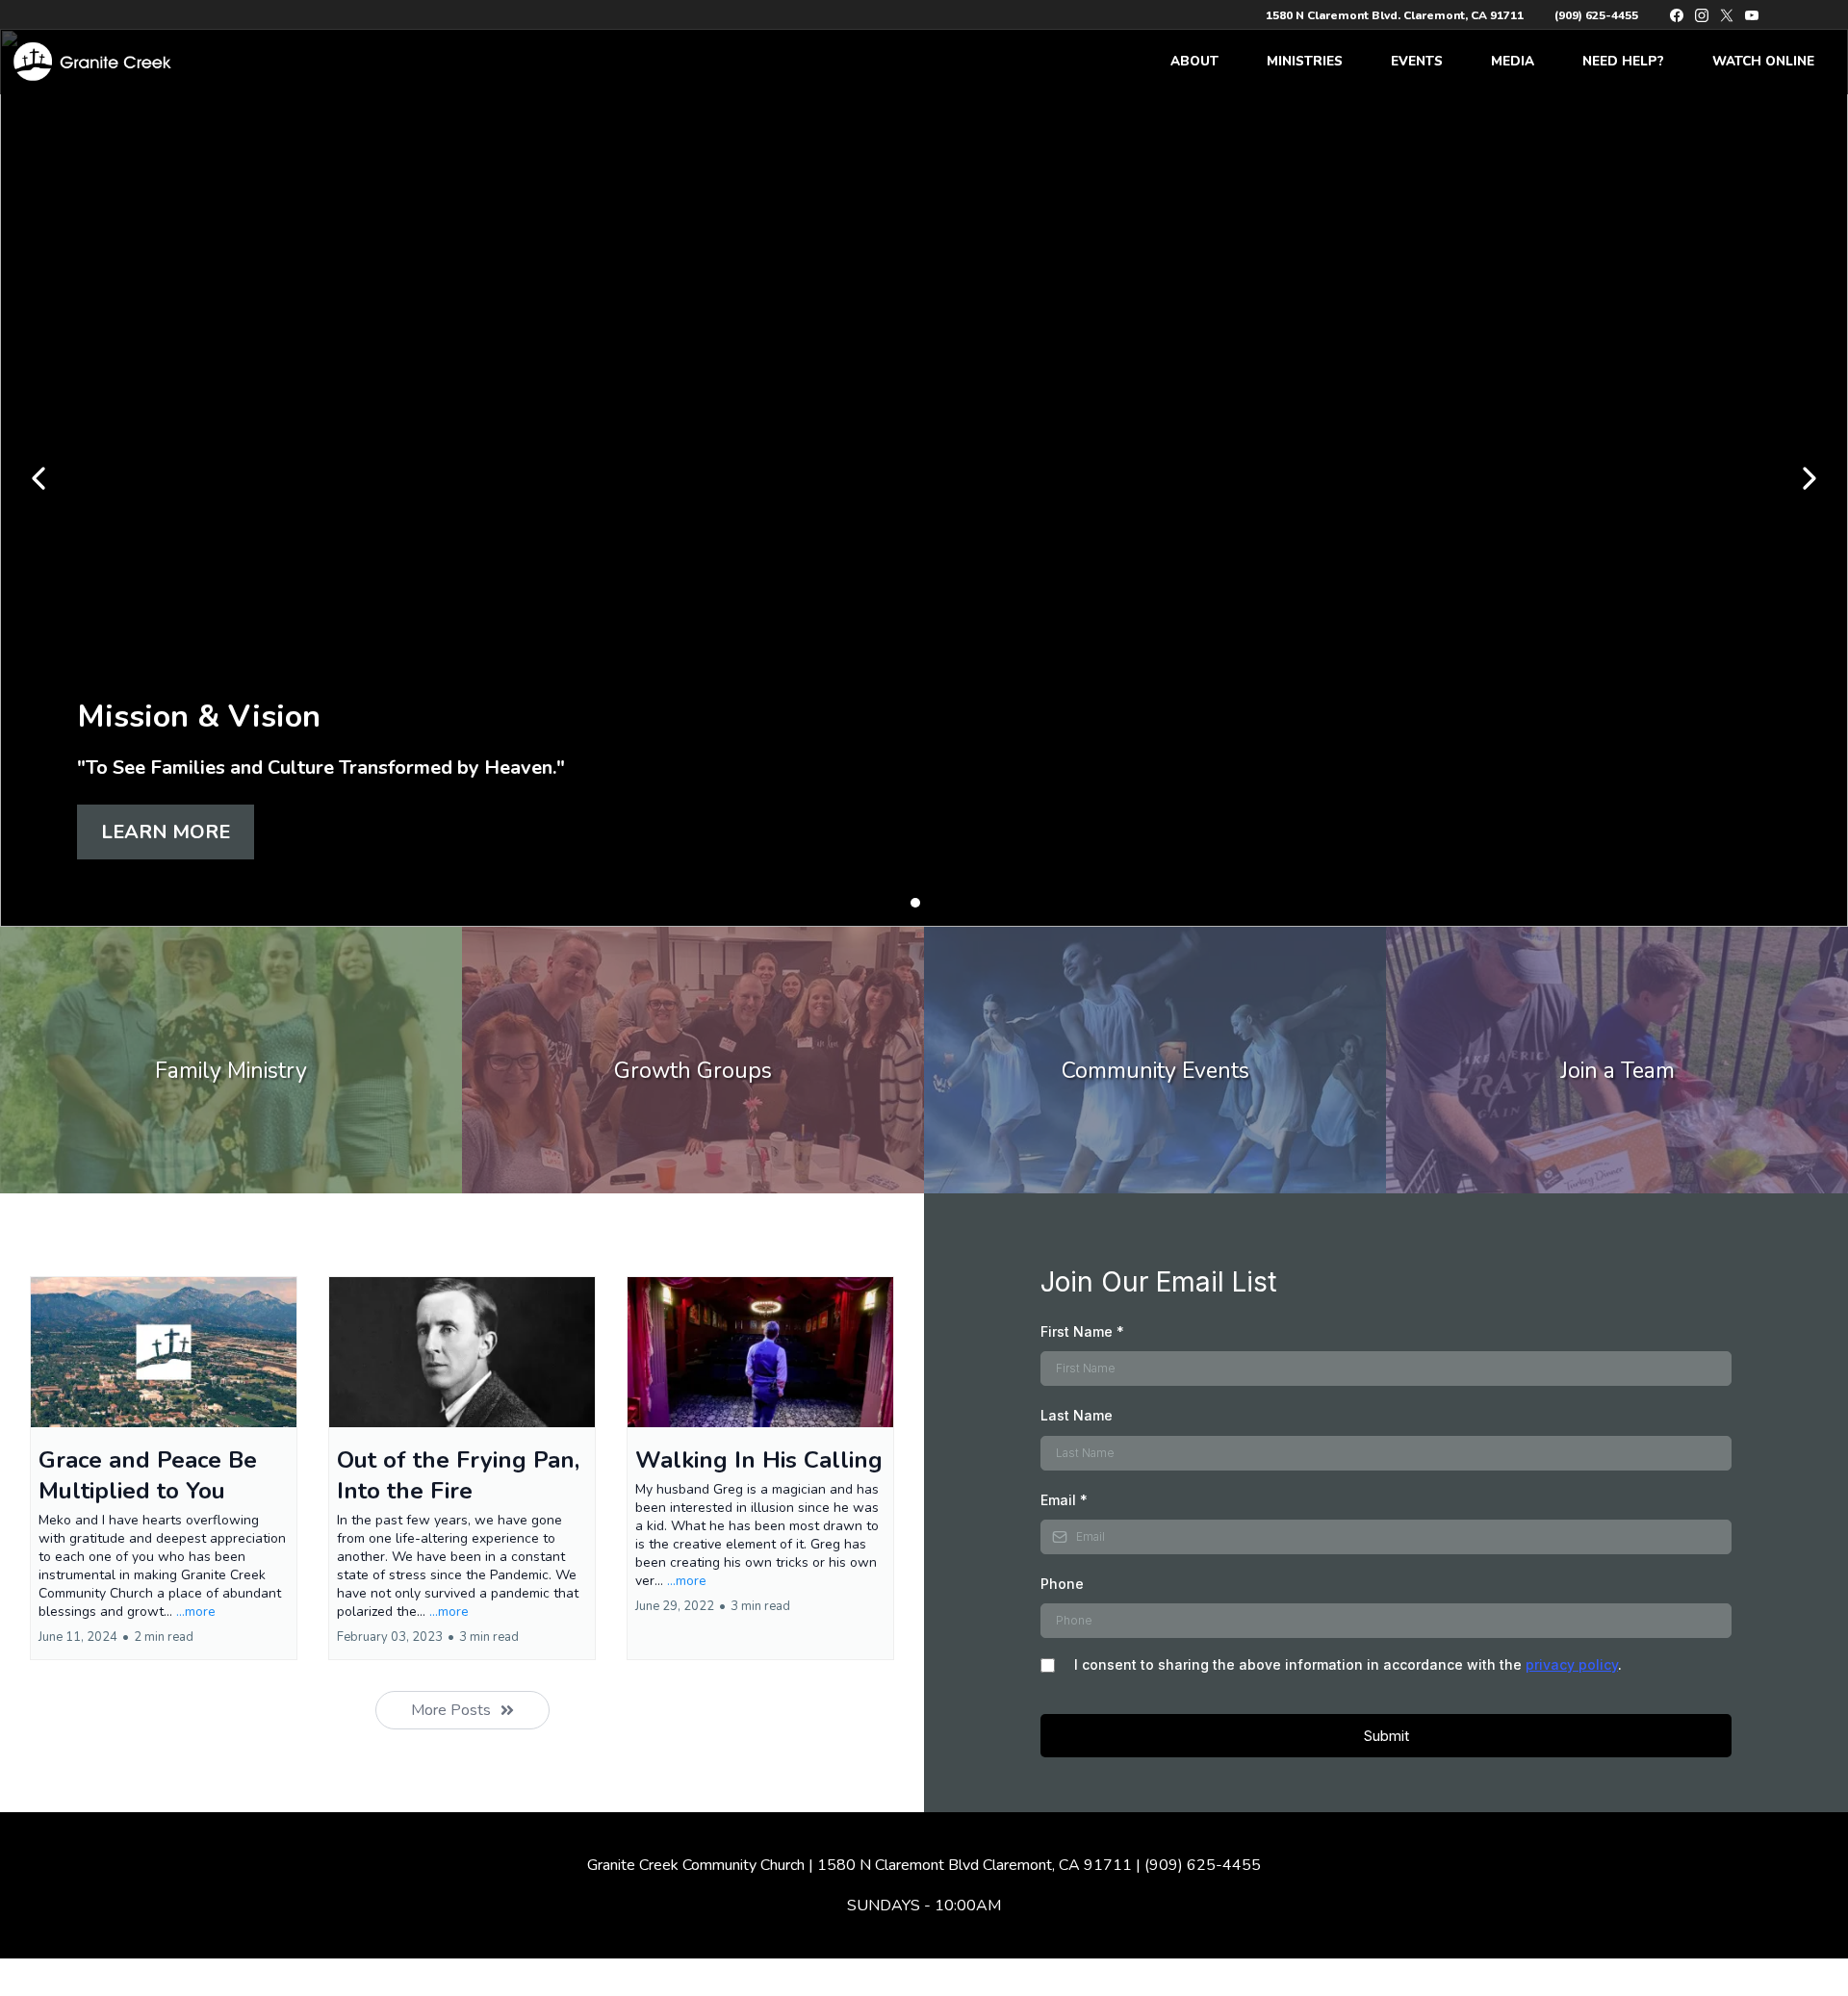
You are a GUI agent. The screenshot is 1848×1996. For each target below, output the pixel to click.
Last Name (1077, 1415)
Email (1064, 1500)
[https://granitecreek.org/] (90, 62)
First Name (1082, 1331)
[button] (164, 1468)
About (1194, 61)
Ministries (1305, 61)
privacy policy (1572, 1664)
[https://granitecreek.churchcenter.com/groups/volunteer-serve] (1617, 1060)
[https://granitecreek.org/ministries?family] (231, 1060)
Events (1417, 61)
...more (196, 1612)
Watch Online (1763, 61)
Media (1513, 61)
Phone (1062, 1584)
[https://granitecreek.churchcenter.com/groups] (693, 1060)
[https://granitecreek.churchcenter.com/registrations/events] (1155, 1060)
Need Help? (1623, 61)
